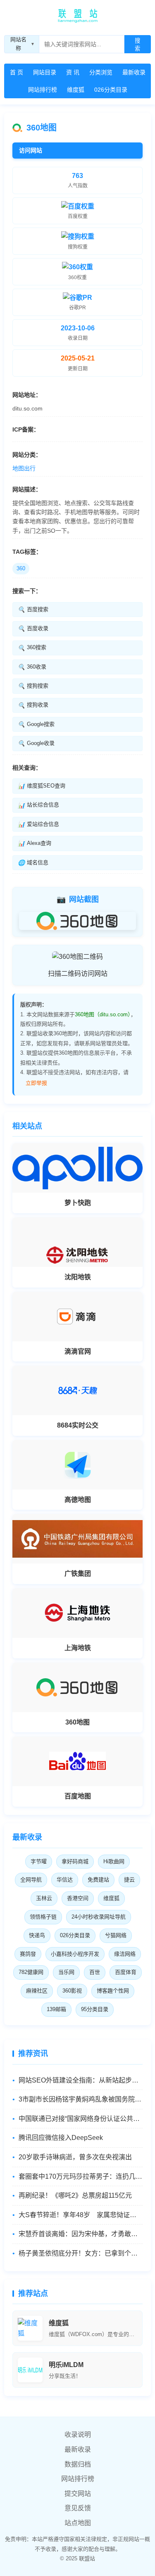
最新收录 (134, 72)
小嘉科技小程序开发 (75, 1954)
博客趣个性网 (113, 1991)
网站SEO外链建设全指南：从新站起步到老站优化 (81, 2080)
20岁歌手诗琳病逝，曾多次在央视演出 (75, 2157)
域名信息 (33, 863)
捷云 (129, 1880)
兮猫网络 (116, 1935)
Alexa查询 (35, 843)
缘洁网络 (125, 1954)
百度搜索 (33, 610)
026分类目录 (111, 90)
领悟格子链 (43, 1917)
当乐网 (66, 1972)
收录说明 (78, 2435)
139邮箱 (56, 2009)
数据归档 (78, 2464)
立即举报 (36, 1083)
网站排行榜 (43, 90)
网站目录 (45, 72)
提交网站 (78, 2494)
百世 (95, 1972)
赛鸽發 (28, 1954)
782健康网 (31, 1972)
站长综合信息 (38, 805)
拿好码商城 (75, 1861)
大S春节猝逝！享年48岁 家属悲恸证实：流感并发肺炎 (81, 2215)
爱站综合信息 (38, 824)
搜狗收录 (33, 705)
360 (21, 568)
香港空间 (78, 1898)
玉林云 (44, 1898)
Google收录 (36, 743)
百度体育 (126, 1972)
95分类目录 (95, 2009)
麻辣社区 (37, 1991)
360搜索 (32, 648)
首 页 (17, 72)
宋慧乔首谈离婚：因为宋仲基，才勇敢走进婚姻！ (81, 2234)
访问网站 (31, 150)
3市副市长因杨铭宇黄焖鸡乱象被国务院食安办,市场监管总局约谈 (81, 2099)
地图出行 (24, 468)
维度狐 (76, 90)
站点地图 (78, 2523)
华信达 (65, 1880)
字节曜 (39, 1861)
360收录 (32, 667)
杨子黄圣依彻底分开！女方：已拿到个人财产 (81, 2253)
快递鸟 (37, 1935)
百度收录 (33, 629)
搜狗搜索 (33, 686)
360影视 (72, 1991)
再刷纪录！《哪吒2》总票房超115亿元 (75, 2195)
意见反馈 (78, 2508)
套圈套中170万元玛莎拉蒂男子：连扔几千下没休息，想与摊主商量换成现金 (81, 2176)
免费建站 (98, 1880)
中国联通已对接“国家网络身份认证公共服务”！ (81, 2119)
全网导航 (31, 1880)
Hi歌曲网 (114, 1861)
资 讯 (73, 72)
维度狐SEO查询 (42, 786)
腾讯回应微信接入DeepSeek (61, 2138)
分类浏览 (101, 72)
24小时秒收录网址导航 (99, 1917)
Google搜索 (36, 724)
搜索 (137, 45)
